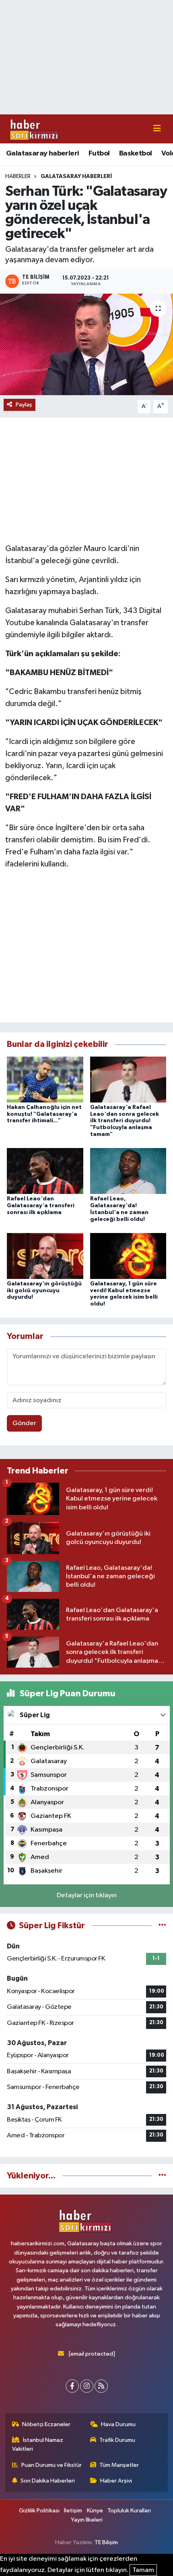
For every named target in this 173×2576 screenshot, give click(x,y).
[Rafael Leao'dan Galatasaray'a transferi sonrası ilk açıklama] (45, 1171)
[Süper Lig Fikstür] (162, 1926)
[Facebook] (72, 2386)
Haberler (18, 176)
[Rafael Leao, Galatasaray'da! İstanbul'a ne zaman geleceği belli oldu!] (128, 1171)
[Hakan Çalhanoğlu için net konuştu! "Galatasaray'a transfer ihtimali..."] (45, 1079)
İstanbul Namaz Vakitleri (38, 2444)
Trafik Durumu (117, 2440)
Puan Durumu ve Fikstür (51, 2465)
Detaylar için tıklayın (87, 1895)
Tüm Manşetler (119, 2465)
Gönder (24, 1423)
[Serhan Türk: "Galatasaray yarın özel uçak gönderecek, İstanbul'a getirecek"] (86, 344)
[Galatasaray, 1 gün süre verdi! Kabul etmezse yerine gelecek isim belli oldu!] (128, 1256)
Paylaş (24, 405)
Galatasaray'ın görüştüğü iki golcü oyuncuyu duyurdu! (44, 1291)
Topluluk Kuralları (129, 2511)
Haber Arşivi (116, 2481)
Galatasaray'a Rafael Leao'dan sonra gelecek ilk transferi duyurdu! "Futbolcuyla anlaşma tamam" (125, 1121)
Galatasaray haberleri (42, 153)
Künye (95, 2511)
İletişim (73, 2511)
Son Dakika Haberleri (48, 2481)
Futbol (99, 153)
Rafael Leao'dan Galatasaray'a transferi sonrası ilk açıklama (41, 1206)
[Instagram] (87, 2386)
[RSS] (101, 2386)
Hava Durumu (118, 2424)
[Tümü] (162, 2176)
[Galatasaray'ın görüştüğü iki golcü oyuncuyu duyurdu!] (45, 1256)
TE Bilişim (106, 2542)
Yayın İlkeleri (87, 2520)
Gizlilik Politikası (39, 2511)
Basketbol (136, 153)
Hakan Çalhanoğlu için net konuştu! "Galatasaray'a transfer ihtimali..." (44, 1114)
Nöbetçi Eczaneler (46, 2424)
